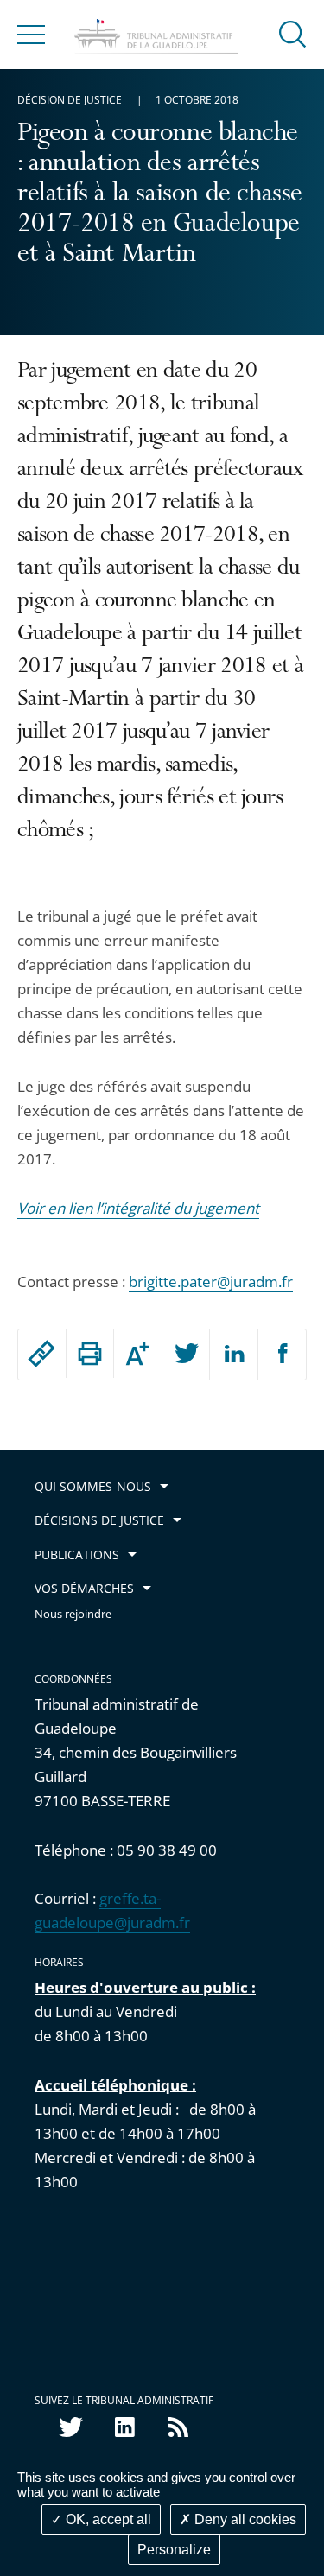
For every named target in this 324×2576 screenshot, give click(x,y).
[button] (293, 33)
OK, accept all (107, 2519)
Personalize (174, 2550)
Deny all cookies (244, 2519)
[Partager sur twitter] (186, 1355)
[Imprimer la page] (90, 1354)
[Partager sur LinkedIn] (234, 1355)
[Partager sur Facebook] (283, 1355)
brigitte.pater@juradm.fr (211, 1282)
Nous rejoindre (73, 1614)
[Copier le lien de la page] (42, 1354)
